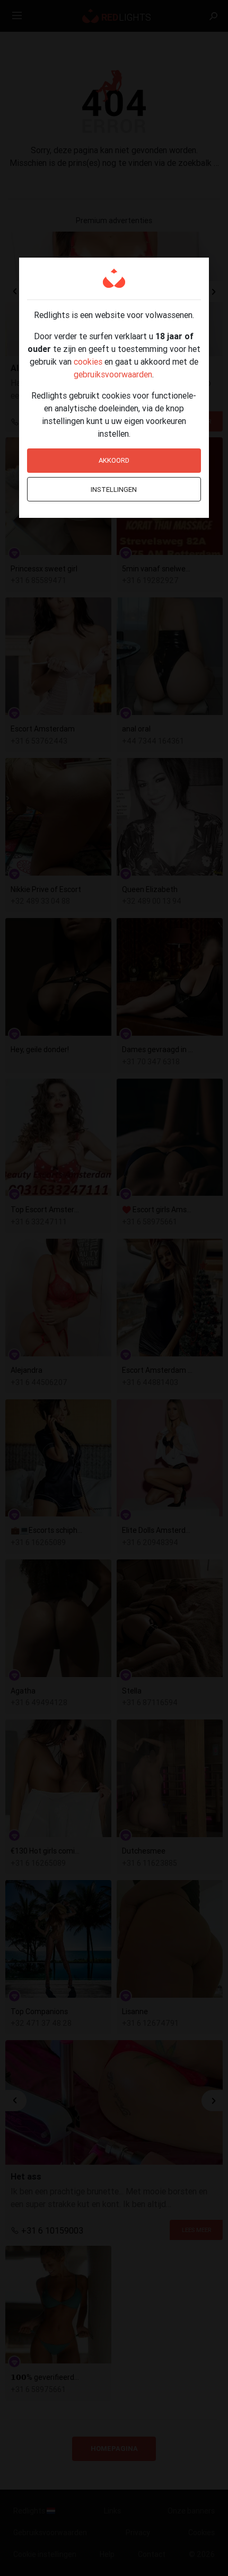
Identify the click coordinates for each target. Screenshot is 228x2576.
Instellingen (114, 489)
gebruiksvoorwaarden (113, 374)
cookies (88, 361)
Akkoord (114, 460)
